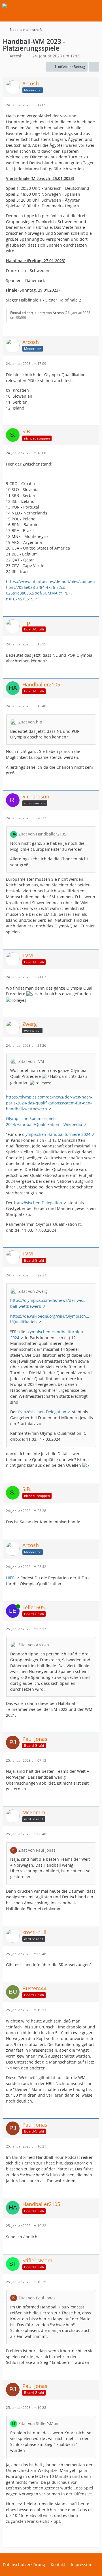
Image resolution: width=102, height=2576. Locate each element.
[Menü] (95, 7)
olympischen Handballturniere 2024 (56, 1134)
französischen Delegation (38, 1203)
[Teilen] (94, 67)
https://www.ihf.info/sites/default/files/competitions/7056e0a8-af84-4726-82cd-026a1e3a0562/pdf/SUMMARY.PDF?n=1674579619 (50, 590)
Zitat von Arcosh (34, 1645)
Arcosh (16, 56)
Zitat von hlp (30, 722)
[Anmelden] (80, 7)
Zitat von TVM (31, 1061)
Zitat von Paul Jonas (37, 1850)
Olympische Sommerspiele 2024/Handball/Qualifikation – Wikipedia (44, 1121)
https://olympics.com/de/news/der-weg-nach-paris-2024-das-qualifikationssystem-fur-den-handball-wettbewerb (49, 1103)
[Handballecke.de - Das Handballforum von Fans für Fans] (7, 7)
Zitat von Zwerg (33, 1291)
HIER (10, 1578)
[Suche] (66, 7)
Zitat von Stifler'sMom (39, 2423)
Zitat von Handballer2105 (42, 834)
